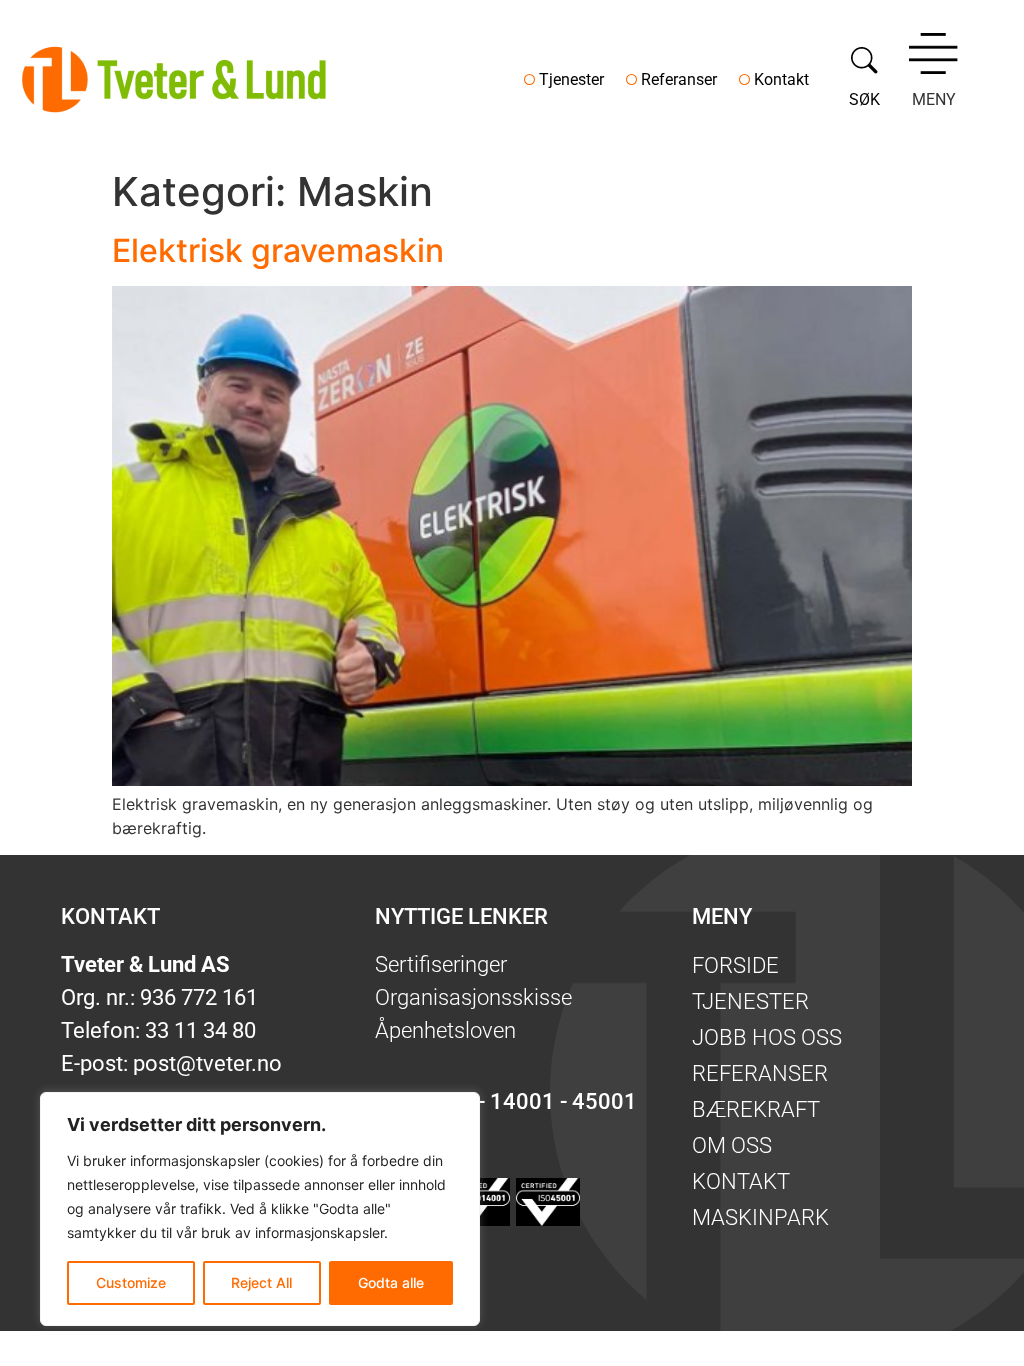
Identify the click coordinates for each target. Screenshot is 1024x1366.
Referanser (679, 79)
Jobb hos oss (767, 1037)
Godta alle (391, 1282)
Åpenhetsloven (445, 1030)
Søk (864, 99)
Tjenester (571, 79)
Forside (735, 965)
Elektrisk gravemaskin (278, 250)
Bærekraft (756, 1109)
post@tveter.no (207, 1063)
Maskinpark (760, 1217)
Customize (131, 1282)
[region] (260, 1209)
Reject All (261, 1282)
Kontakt (781, 79)
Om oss (732, 1145)
